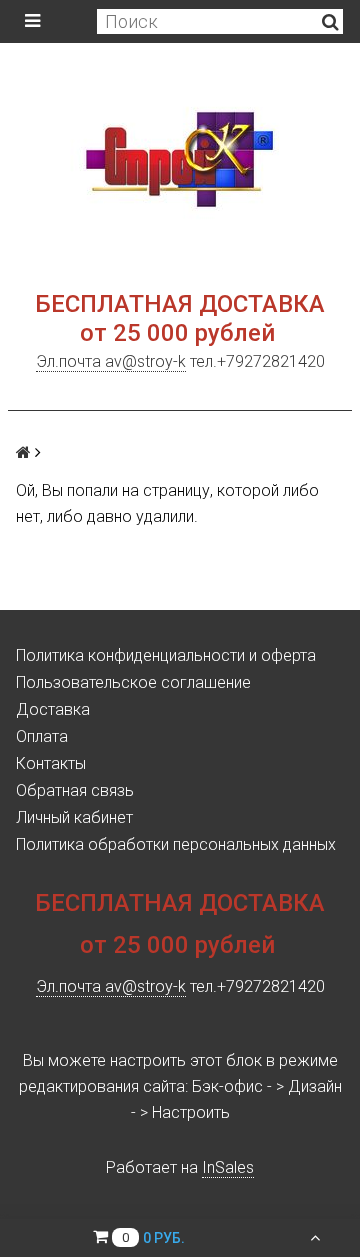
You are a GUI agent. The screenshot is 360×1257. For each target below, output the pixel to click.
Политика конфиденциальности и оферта (166, 655)
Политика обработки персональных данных (176, 844)
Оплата (42, 736)
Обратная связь (75, 790)
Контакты (51, 763)
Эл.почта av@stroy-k (111, 361)
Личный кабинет (74, 817)
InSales (228, 1167)
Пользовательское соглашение (133, 682)
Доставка (53, 709)
